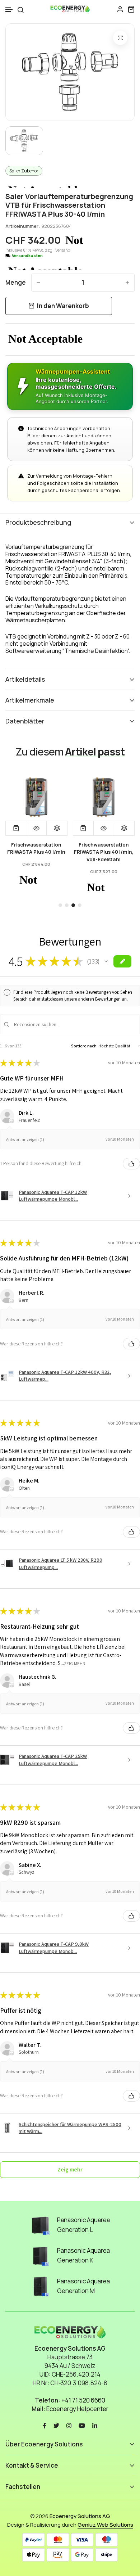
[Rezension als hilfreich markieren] (131, 1164)
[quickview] (55, 828)
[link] (55, 797)
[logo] (70, 9)
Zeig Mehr (75, 1663)
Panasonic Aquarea (83, 2220)
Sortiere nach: (84, 1046)
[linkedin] (95, 2425)
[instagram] (69, 2425)
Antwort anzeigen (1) (25, 1139)
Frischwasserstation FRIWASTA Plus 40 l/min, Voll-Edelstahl (55, 852)
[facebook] (45, 2425)
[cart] (131, 9)
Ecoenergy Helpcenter (77, 2409)
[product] (120, 38)
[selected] (34, 828)
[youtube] (82, 2425)
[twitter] (56, 2425)
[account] (120, 9)
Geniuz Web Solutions (105, 2525)
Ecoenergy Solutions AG (80, 2516)
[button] (9, 10)
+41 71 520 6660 (83, 2400)
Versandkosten (27, 256)
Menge (16, 282)
